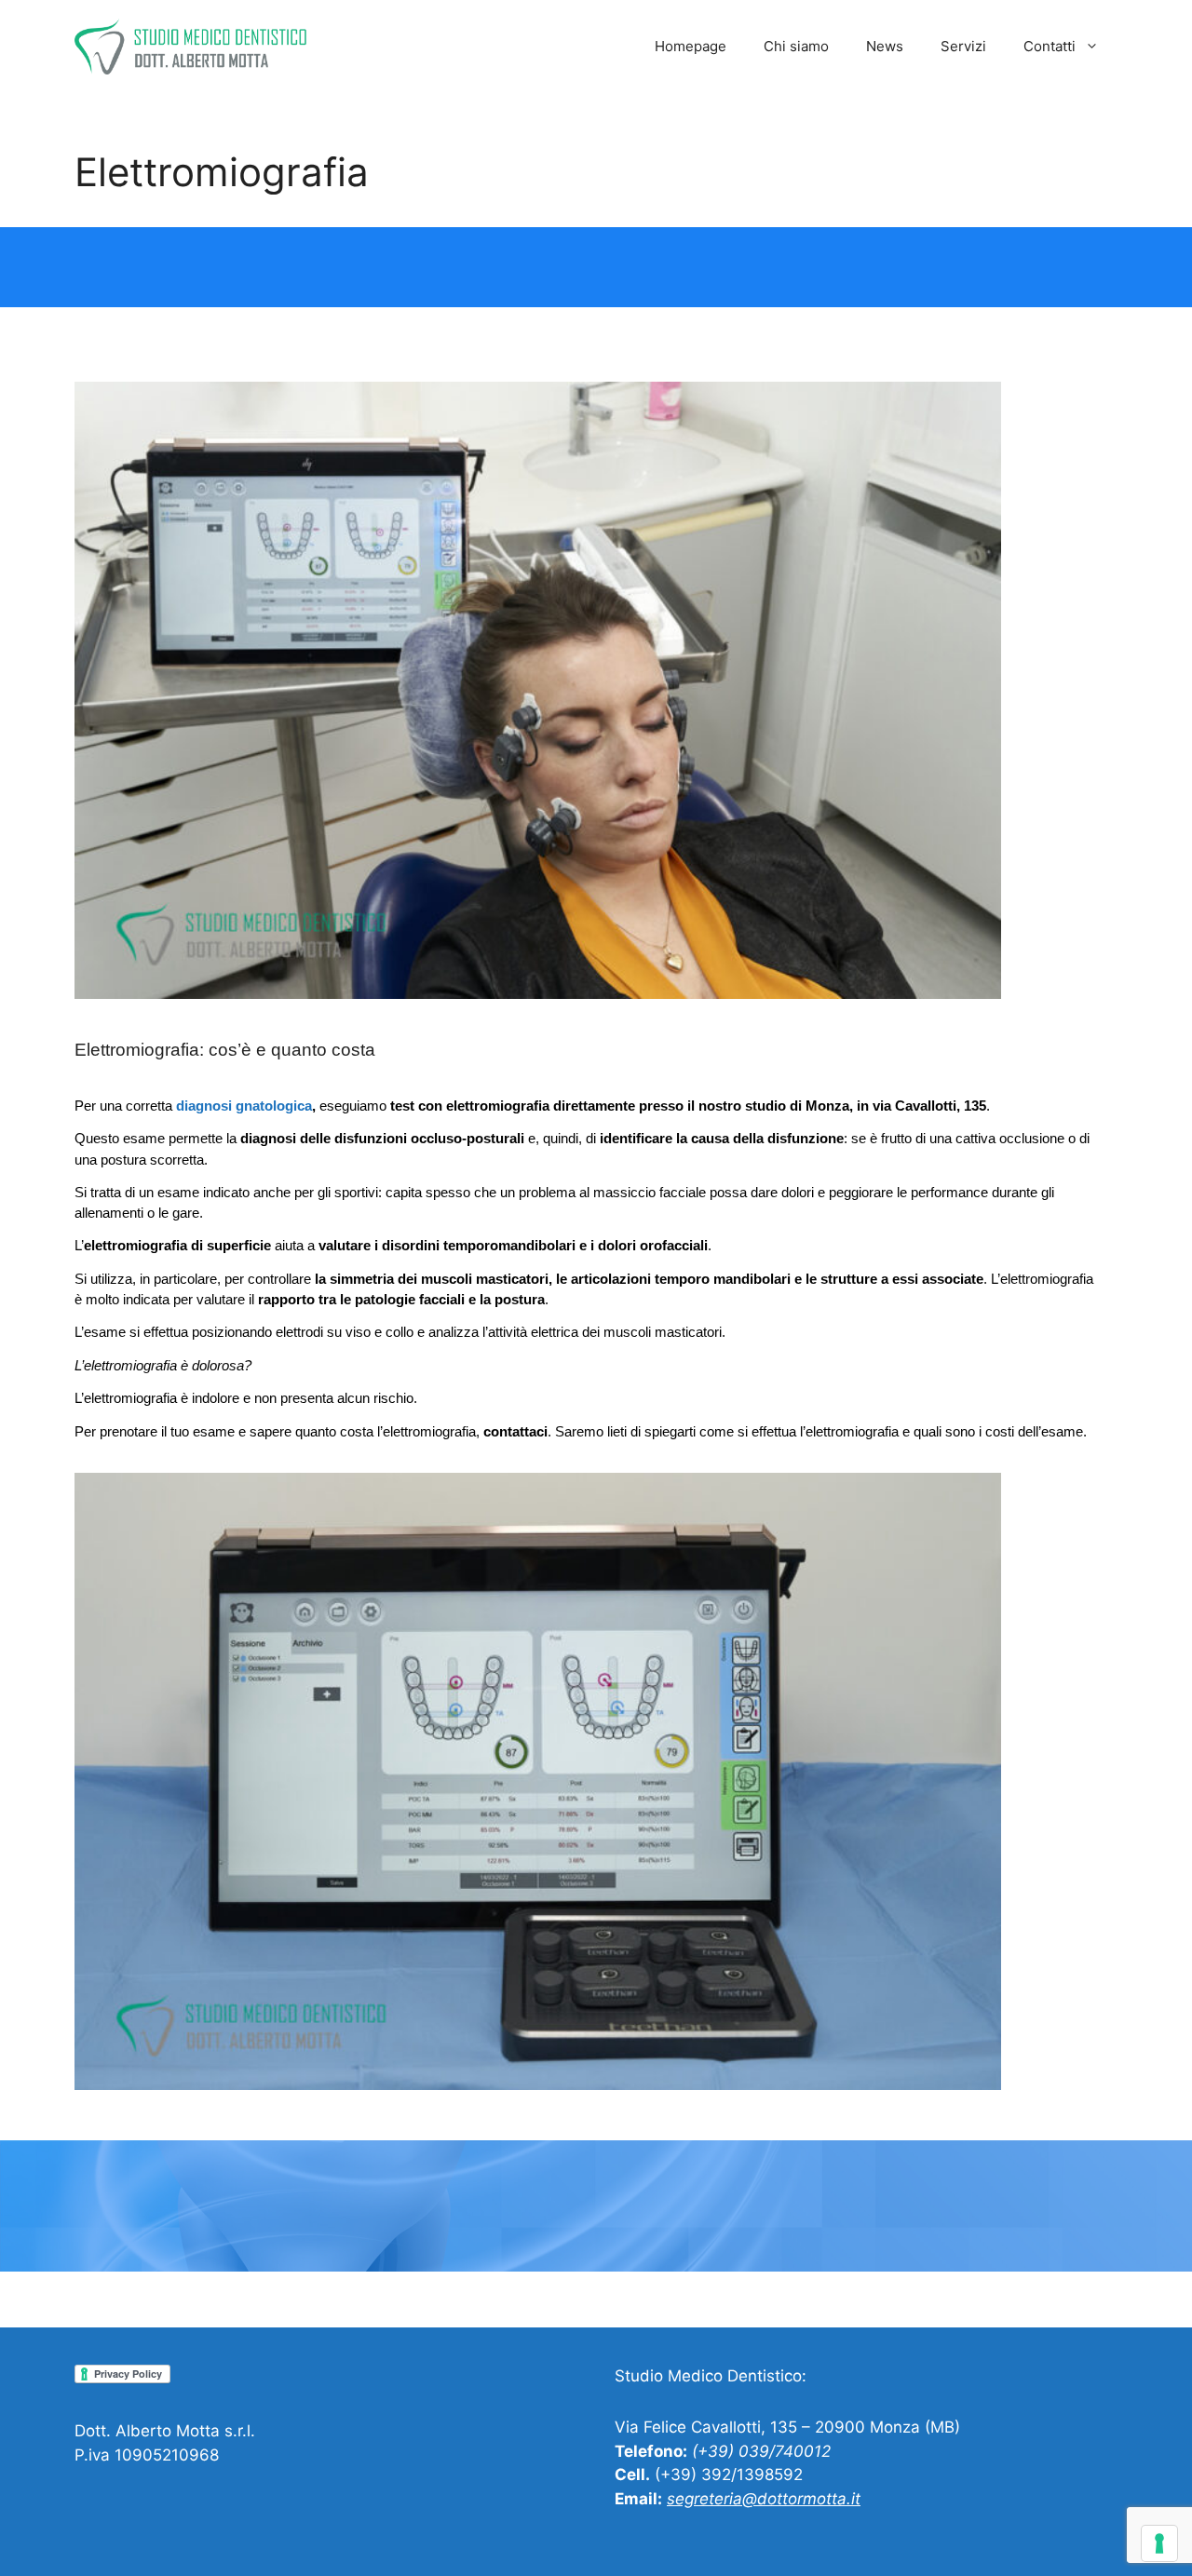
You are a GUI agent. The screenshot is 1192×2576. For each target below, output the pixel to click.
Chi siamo (796, 46)
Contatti (1050, 46)
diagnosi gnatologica (244, 1106)
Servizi (963, 46)
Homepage (691, 46)
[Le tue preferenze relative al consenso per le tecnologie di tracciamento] (1159, 2543)
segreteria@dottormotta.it (764, 2499)
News (885, 46)
